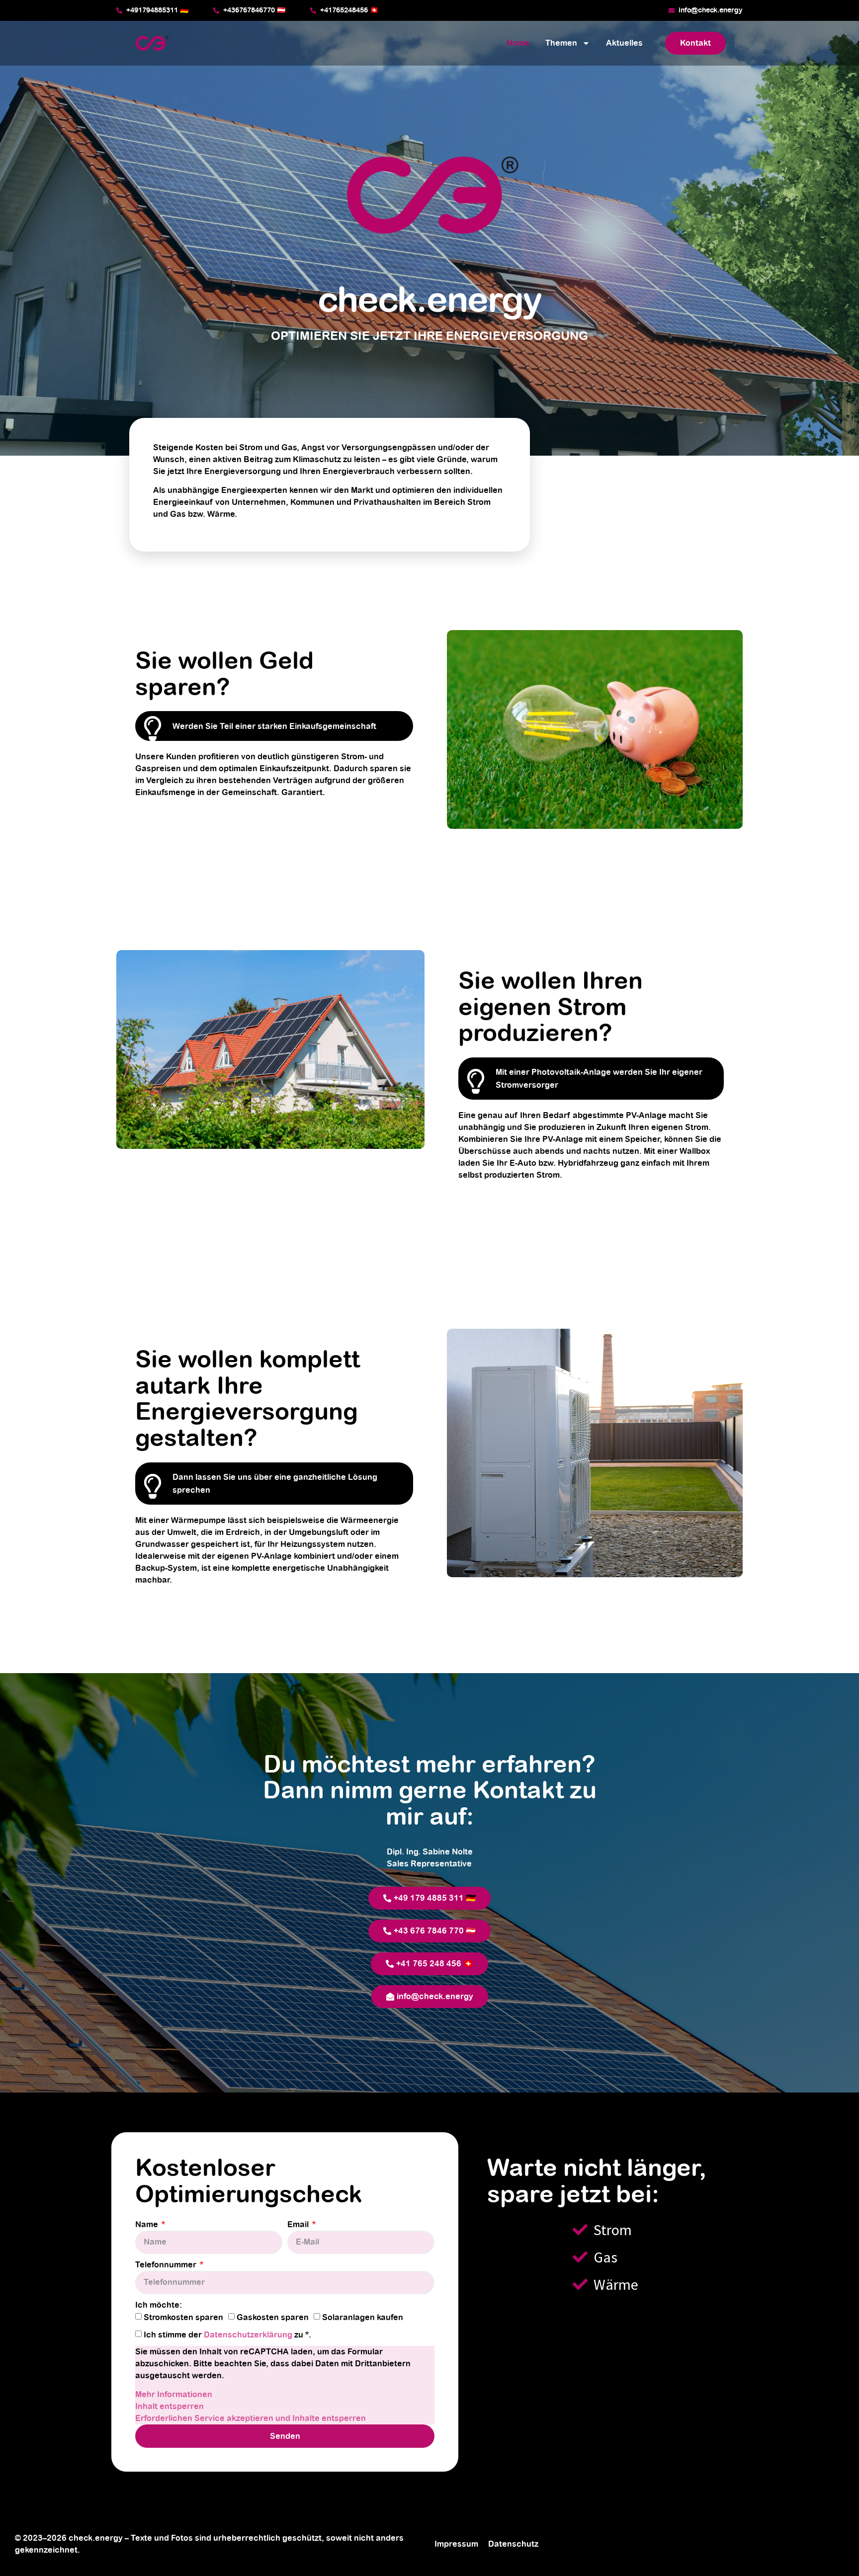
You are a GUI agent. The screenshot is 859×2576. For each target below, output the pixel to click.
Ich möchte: (159, 2305)
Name (148, 2225)
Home (518, 43)
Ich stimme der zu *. (227, 2335)
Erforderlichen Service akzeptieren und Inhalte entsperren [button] (251, 2418)
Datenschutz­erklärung (249, 2335)
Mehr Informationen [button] (174, 2395)
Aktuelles (624, 43)
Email (299, 2225)
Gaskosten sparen (273, 2318)
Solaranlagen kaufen (363, 2318)
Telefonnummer (167, 2265)
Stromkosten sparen (183, 2318)
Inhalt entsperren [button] (170, 2407)
